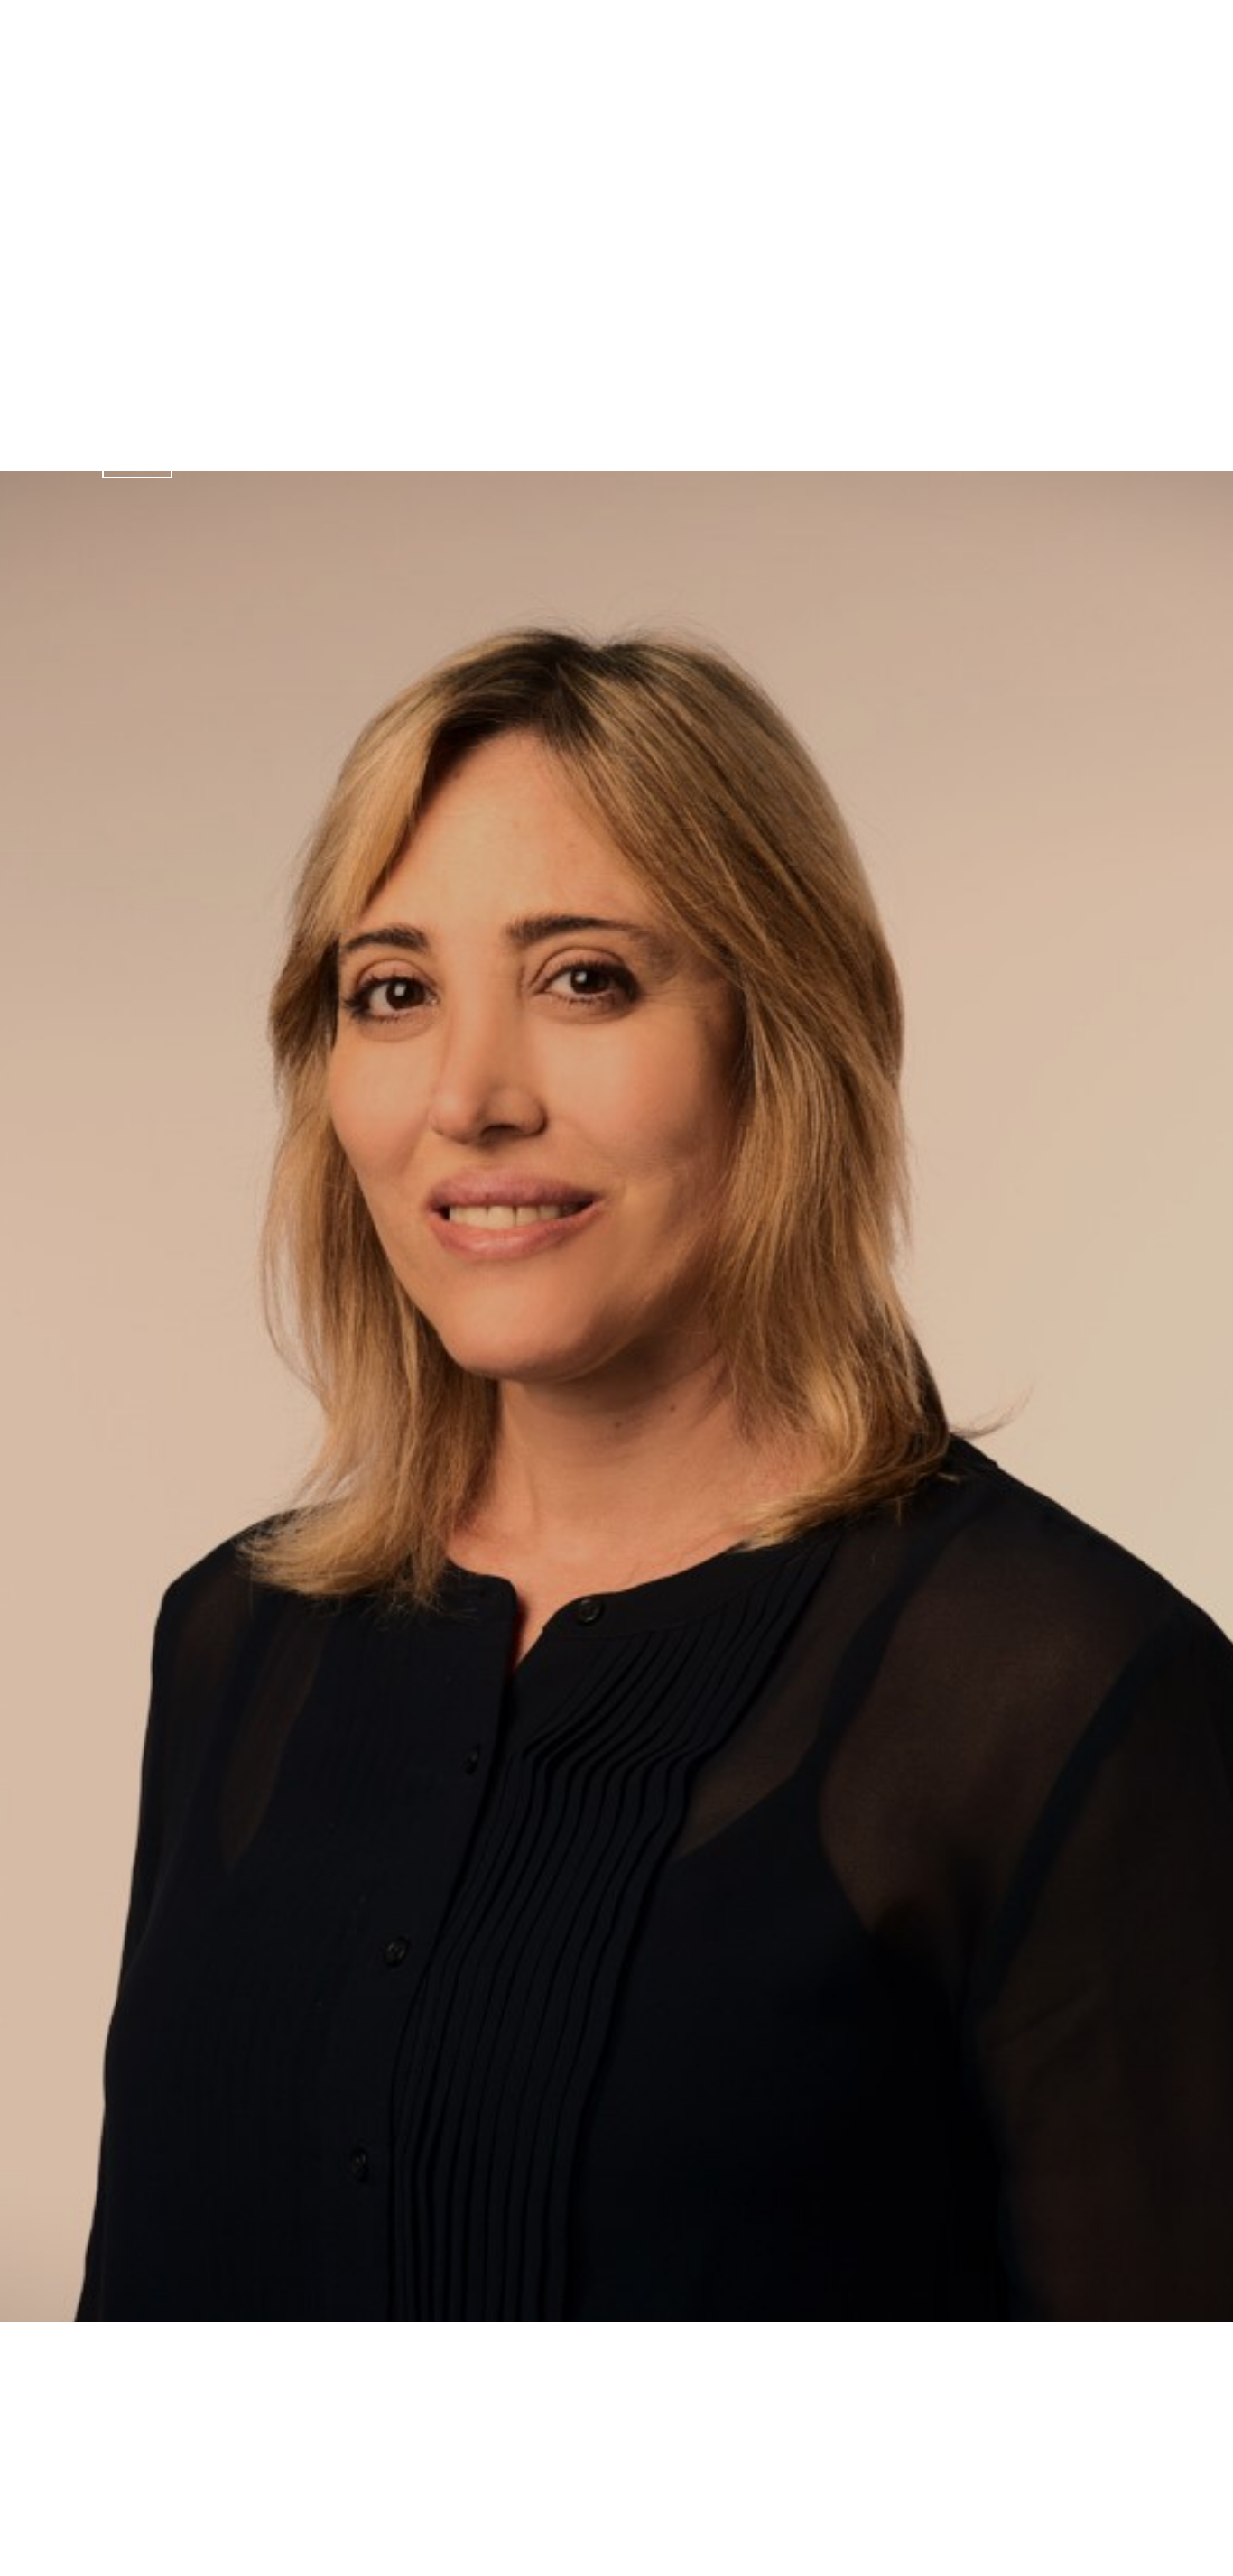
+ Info (137, 458)
